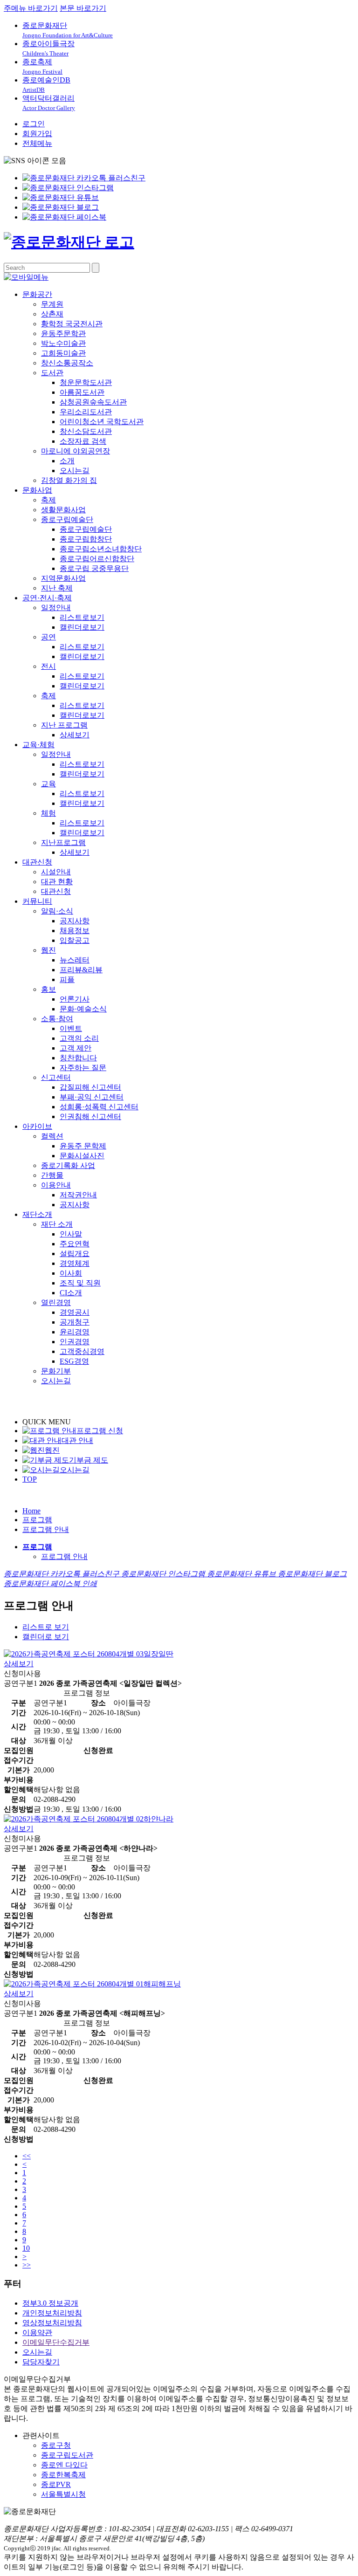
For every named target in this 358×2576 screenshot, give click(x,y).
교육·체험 (38, 745)
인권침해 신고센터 (90, 1116)
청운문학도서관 (86, 382)
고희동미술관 (63, 353)
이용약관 (37, 2332)
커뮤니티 (37, 901)
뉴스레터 (75, 960)
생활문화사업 (63, 510)
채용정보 (75, 931)
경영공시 (75, 1312)
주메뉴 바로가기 (31, 8)
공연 (48, 637)
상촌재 (52, 314)
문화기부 (56, 1371)
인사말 (71, 1234)
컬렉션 (52, 1136)
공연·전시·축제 (47, 598)
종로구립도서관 (67, 2455)
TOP (30, 1479)
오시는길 (75, 471)
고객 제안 (76, 1048)
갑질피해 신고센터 (90, 1087)
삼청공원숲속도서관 (93, 402)
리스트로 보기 (46, 1627)
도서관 (52, 373)
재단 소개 (57, 1224)
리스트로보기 (82, 617)
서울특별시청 (63, 2494)
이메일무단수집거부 (56, 2342)
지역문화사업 (63, 578)
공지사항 (75, 921)
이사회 (71, 1273)
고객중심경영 (82, 1351)
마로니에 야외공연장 (76, 451)
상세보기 (75, 735)
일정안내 (56, 608)
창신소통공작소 (67, 363)
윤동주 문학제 (83, 1146)
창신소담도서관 (86, 431)
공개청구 (75, 1322)
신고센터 (56, 1077)
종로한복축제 (63, 2475)
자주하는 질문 (83, 1068)
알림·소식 (57, 911)
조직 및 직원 (80, 1283)
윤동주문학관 (63, 333)
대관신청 (37, 862)
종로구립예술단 (67, 519)
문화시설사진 (82, 1156)
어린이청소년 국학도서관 (102, 422)
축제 (48, 500)
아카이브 (37, 1126)
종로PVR (56, 2484)
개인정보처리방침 (52, 2313)
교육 (48, 784)
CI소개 (71, 1293)
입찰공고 (75, 940)
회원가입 (37, 134)
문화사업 (37, 490)
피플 (67, 979)
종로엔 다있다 (64, 2465)
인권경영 (75, 1342)
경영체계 (75, 1263)
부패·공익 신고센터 (92, 1097)
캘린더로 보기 (46, 1637)
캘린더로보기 (82, 627)
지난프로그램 (63, 842)
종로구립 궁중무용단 (94, 568)
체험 (48, 813)
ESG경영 (74, 1361)
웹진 (48, 950)
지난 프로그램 (64, 725)
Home (31, 1511)
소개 (67, 461)
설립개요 (75, 1254)
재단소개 (37, 1214)
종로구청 (56, 2445)
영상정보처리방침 (52, 2323)
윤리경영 (75, 1332)
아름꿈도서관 (82, 392)
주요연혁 (75, 1244)
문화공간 (37, 294)
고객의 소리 (79, 1038)
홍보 (48, 989)
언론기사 (75, 999)
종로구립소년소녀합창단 (101, 549)
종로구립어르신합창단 (97, 559)
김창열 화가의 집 (69, 480)
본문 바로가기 (83, 8)
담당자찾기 (41, 2362)
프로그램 (37, 1520)
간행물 (52, 1175)
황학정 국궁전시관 (72, 324)
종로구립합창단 (86, 539)
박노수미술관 (63, 343)
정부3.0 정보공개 (50, 2303)
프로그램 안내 (46, 1529)
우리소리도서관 (86, 412)
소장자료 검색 (83, 441)
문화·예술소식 (83, 1009)
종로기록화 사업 (68, 1165)
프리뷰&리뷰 (81, 970)
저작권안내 (78, 1195)
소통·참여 (57, 1019)
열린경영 (56, 1302)
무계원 (52, 304)
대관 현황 (57, 882)
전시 (48, 666)
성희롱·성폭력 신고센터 (99, 1107)
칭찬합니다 (78, 1058)
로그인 (34, 124)
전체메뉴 (37, 143)
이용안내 (56, 1185)
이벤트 (71, 1028)
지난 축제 (57, 588)
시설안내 (56, 872)
